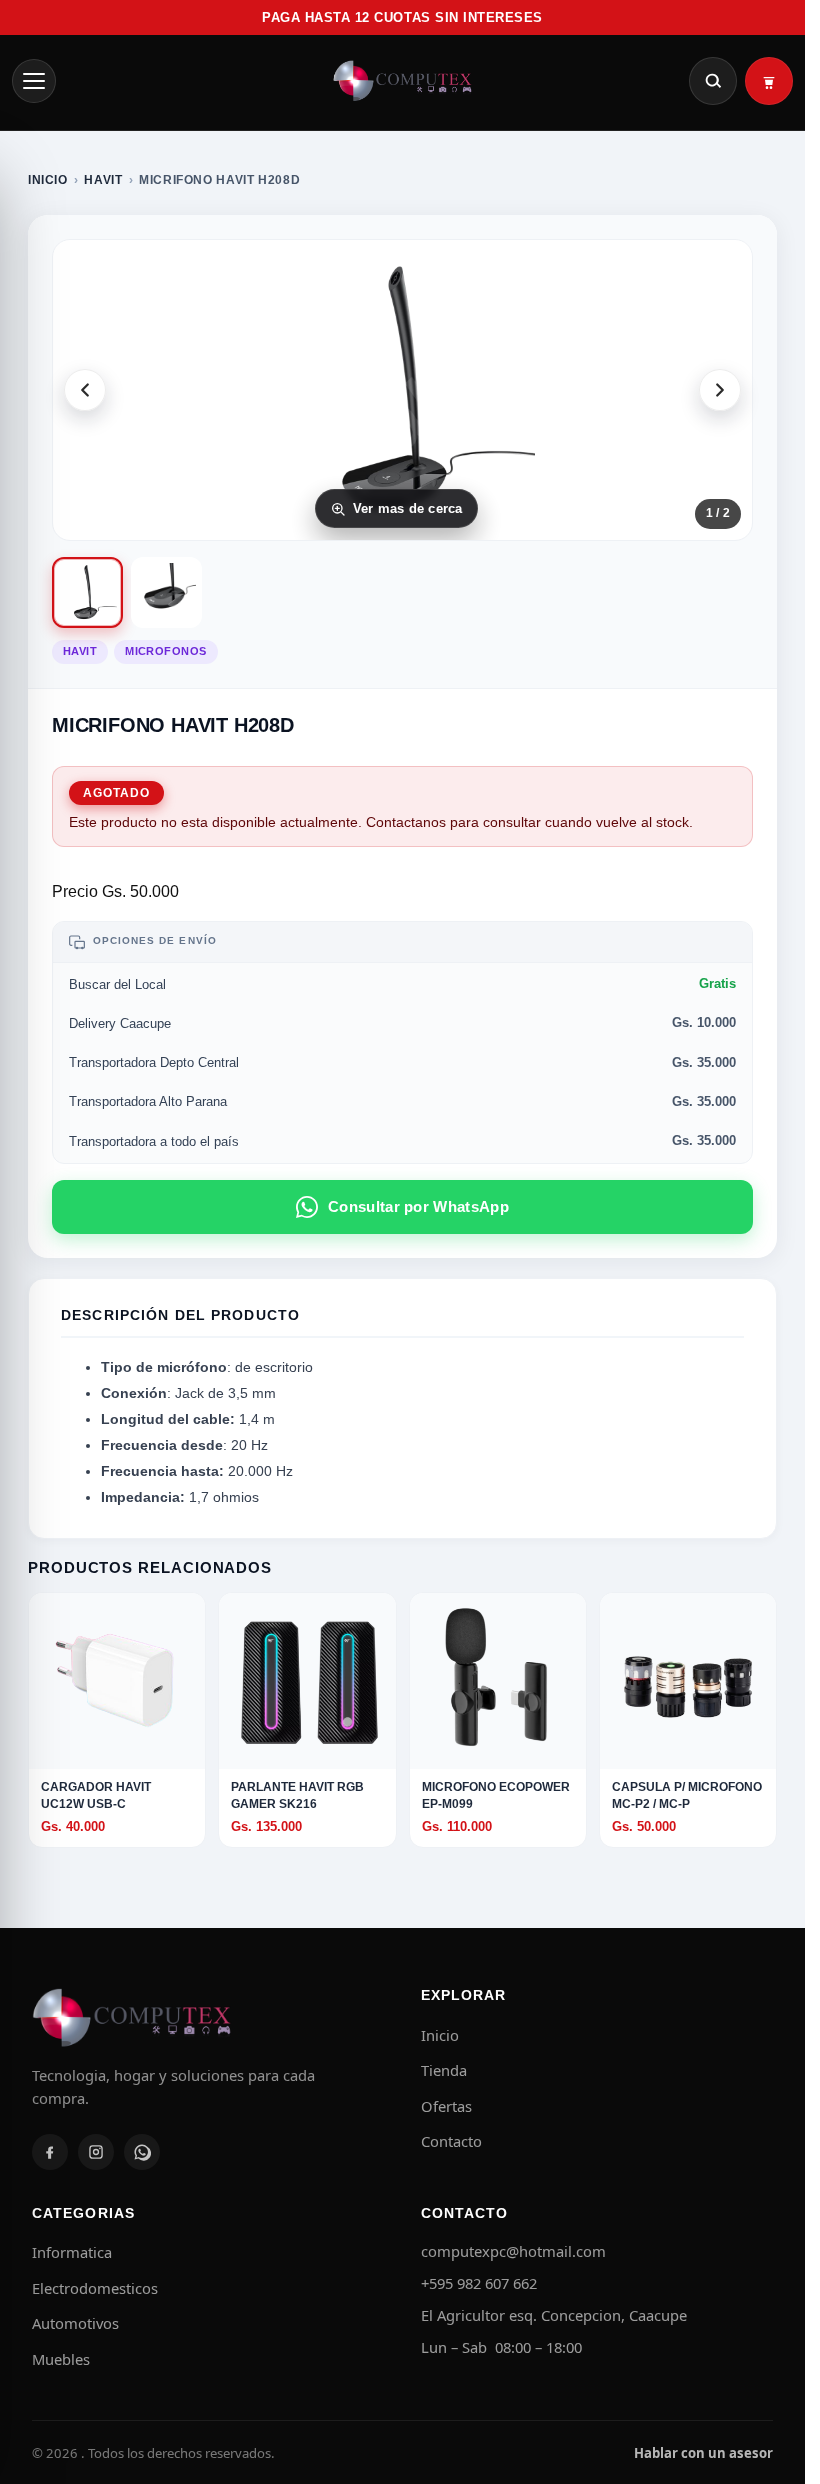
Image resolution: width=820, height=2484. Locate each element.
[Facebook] (50, 2152)
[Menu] (34, 81)
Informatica (72, 2252)
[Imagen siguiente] (720, 390)
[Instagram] (96, 2152)
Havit (103, 180)
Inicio (48, 180)
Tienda (444, 2070)
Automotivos (75, 2323)
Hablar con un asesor (703, 2453)
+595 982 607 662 (479, 2283)
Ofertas (446, 2106)
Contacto (451, 2141)
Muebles (61, 2359)
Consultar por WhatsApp (418, 1206)
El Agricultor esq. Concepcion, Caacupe (554, 2315)
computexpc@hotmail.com (513, 2251)
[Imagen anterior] (85, 390)
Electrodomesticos (95, 2288)
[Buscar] (713, 81)
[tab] (87, 592)
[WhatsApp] (142, 2152)
